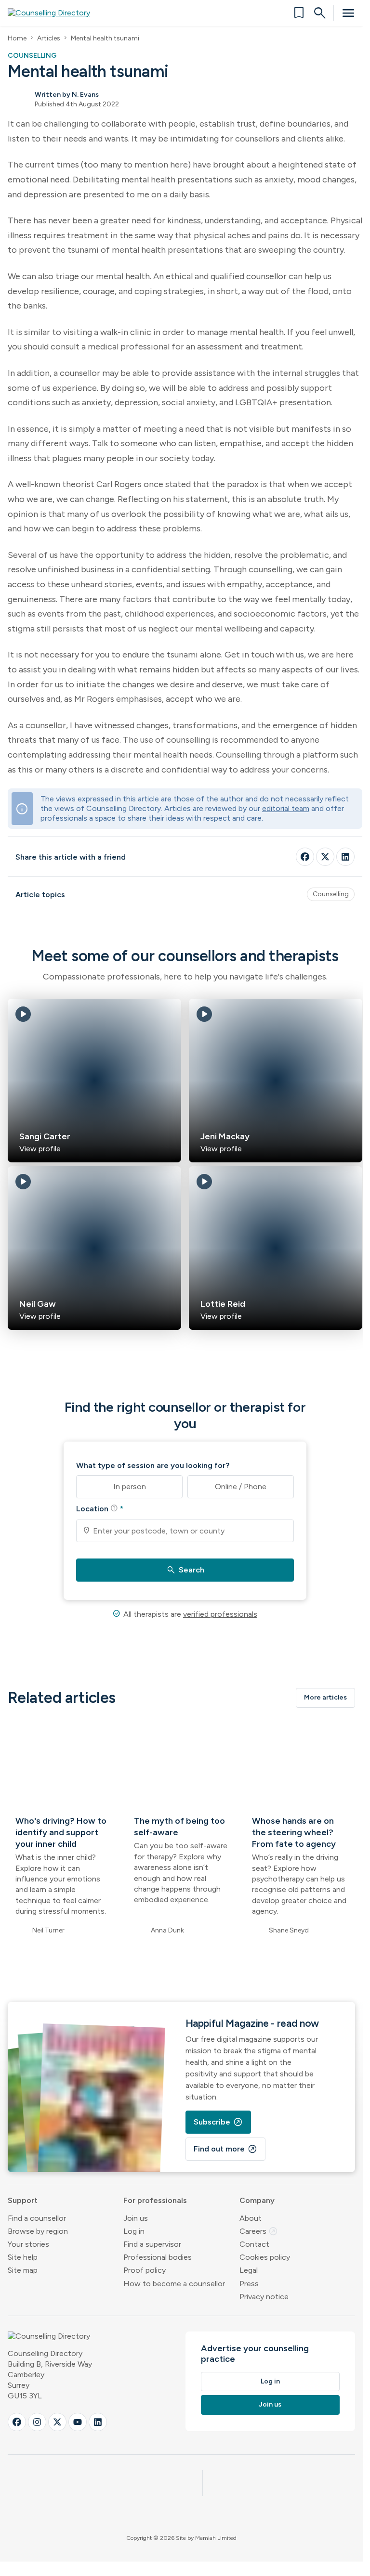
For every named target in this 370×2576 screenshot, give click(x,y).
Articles (49, 38)
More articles (325, 1697)
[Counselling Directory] (55, 13)
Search (185, 1570)
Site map (23, 2270)
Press (249, 2284)
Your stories (28, 2244)
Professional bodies (158, 2257)
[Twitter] (325, 857)
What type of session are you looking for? (153, 1465)
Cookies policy (265, 2257)
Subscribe (218, 2122)
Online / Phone (241, 1487)
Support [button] (23, 2200)
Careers (259, 2231)
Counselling (331, 894)
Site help (23, 2257)
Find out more (225, 2149)
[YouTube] (78, 2422)
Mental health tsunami (105, 38)
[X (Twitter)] (57, 2422)
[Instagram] (37, 2422)
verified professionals (220, 1614)
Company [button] (257, 2200)
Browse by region (38, 2231)
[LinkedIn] (345, 857)
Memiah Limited (216, 2538)
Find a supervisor (152, 2244)
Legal (249, 2270)
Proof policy (145, 2270)
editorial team (286, 808)
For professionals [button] (155, 2200)
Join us (136, 2218)
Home (17, 38)
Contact (254, 2244)
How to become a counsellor (174, 2284)
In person (130, 1487)
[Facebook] (305, 857)
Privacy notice (264, 2297)
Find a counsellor (37, 2218)
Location (100, 1508)
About (251, 2218)
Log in (134, 2231)
